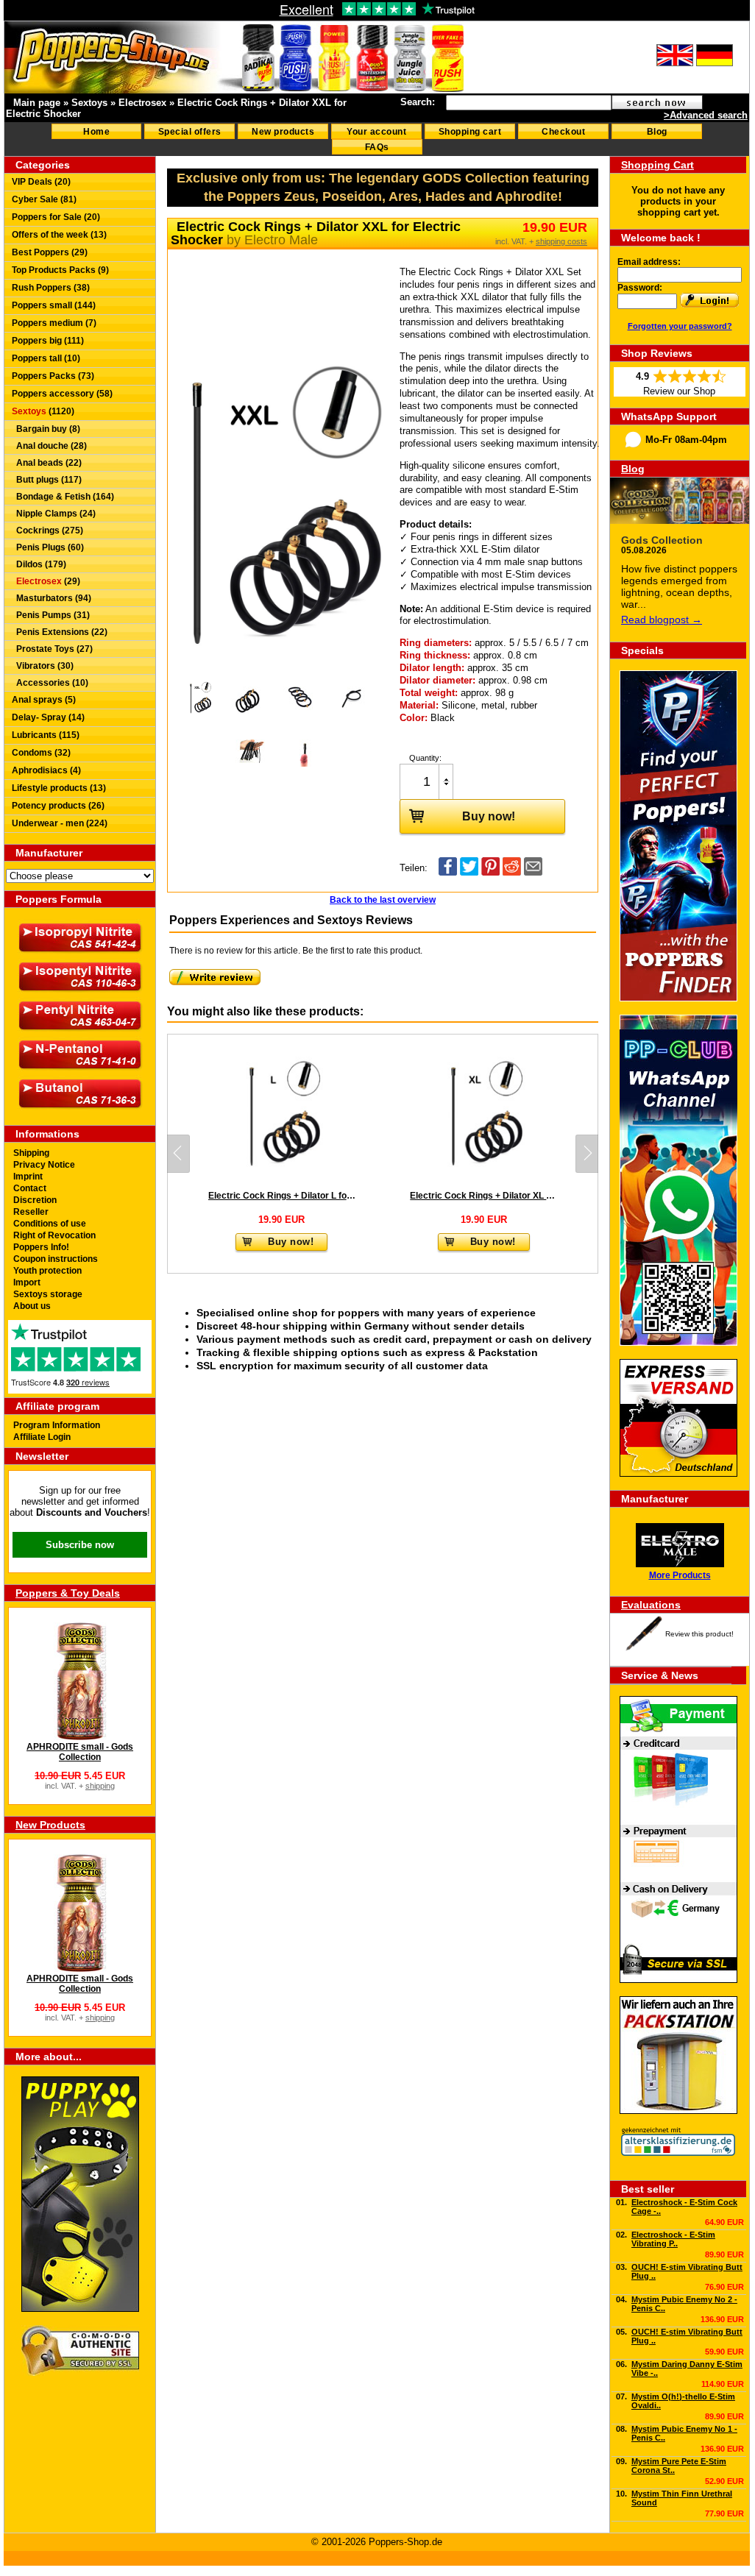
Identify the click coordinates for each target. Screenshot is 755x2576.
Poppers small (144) (54, 305)
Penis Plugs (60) (48, 547)
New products (283, 132)
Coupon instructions (56, 1259)
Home (96, 132)
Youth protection (47, 1271)
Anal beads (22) (47, 463)
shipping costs (561, 241)
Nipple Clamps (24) (54, 514)
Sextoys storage (48, 1294)
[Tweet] (469, 872)
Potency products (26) (58, 806)
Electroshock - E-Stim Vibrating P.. (673, 2239)
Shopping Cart (657, 165)
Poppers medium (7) (54, 323)
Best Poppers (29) (50, 252)
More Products (680, 1575)
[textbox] (529, 103)
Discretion (35, 1200)
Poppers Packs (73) (53, 376)
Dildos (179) (39, 564)
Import (27, 1282)
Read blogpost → (662, 620)
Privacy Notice (44, 1165)
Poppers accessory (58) (62, 394)
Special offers (190, 132)
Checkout (563, 132)
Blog (657, 132)
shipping (100, 1786)
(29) (48, 581)
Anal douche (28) (49, 446)
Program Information (57, 1425)
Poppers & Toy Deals (68, 1593)
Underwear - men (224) (60, 823)
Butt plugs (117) (47, 480)
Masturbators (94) (52, 598)
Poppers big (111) (48, 341)
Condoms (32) (41, 753)
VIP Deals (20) (41, 182)
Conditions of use (50, 1224)
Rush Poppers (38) (51, 288)
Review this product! (699, 1634)
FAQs (377, 147)
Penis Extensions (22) (60, 632)
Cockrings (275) (47, 531)
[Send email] (533, 872)
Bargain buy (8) (46, 429)
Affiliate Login (42, 1437)
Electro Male (281, 240)
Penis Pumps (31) (51, 615)
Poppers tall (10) (46, 358)
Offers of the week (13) (59, 235)
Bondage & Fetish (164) (63, 497)
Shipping (31, 1153)
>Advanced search (706, 115)
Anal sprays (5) (44, 700)
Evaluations (651, 1605)
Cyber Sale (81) (44, 199)
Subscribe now (80, 1545)
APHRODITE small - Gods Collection (80, 1752)
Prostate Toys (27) (52, 649)
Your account (376, 132)
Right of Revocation (54, 1235)
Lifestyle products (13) (59, 788)
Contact (30, 1188)
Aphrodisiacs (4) (46, 770)
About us (32, 1306)
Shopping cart (470, 132)
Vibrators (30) (43, 666)
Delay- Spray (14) (48, 717)
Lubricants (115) (46, 735)
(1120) (43, 411)
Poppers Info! (41, 1247)
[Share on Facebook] (448, 872)
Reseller (31, 1212)
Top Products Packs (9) (60, 270)
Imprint (28, 1177)
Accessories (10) (50, 683)
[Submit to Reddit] (512, 872)
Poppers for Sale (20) (56, 217)
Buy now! (489, 816)
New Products (50, 1825)
